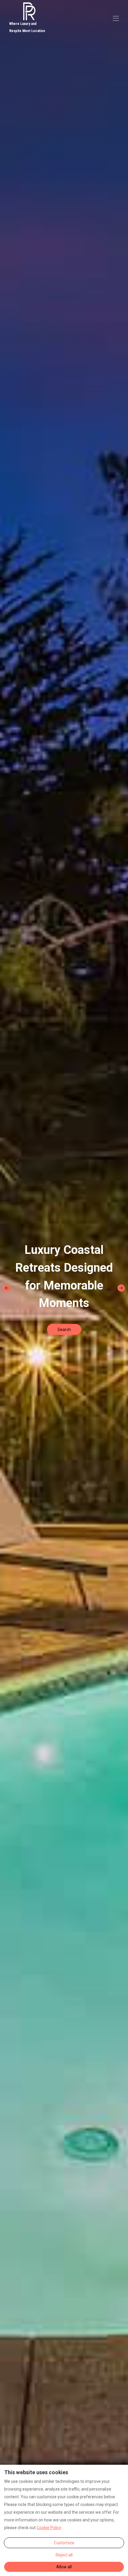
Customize (64, 2543)
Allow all (64, 2567)
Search (64, 1330)
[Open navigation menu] (116, 18)
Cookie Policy (49, 2528)
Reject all (64, 2555)
